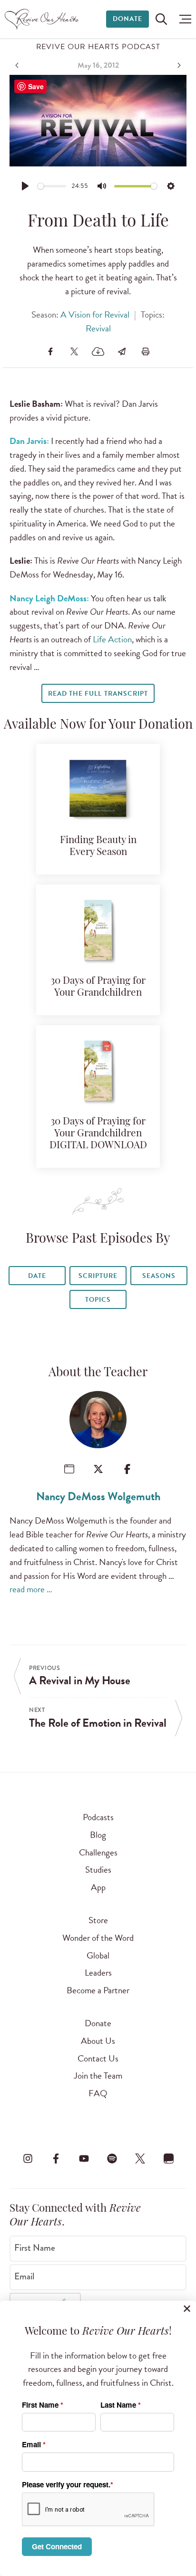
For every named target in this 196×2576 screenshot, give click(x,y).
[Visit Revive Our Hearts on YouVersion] (168, 2159)
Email (24, 2277)
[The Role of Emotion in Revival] (178, 65)
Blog (98, 1835)
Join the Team (98, 2076)
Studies (98, 1870)
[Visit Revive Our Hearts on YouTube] (84, 2159)
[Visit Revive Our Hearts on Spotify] (112, 2159)
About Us (98, 2041)
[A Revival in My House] (18, 65)
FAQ (98, 2093)
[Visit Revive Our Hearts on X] (140, 2159)
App (98, 1887)
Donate (127, 19)
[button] (183, 19)
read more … (31, 1589)
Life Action (112, 639)
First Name (35, 2248)
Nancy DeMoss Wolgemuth (98, 1496)
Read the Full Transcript (98, 694)
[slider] (52, 186)
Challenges (98, 1852)
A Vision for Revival (95, 314)
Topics (98, 1300)
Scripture (98, 1276)
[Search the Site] (161, 19)
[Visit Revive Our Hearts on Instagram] (28, 2159)
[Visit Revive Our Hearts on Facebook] (56, 2159)
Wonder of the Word (98, 1938)
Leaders (98, 1973)
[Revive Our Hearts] (43, 19)
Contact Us (98, 2058)
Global (98, 1955)
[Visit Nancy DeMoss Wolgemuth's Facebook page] (127, 1469)
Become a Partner (98, 1990)
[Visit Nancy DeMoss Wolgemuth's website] (69, 1469)
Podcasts (98, 1817)
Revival (98, 328)
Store (98, 1920)
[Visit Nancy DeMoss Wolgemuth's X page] (98, 1469)
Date (37, 1276)
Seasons (159, 1276)
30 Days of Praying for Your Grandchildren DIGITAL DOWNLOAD (98, 1134)
